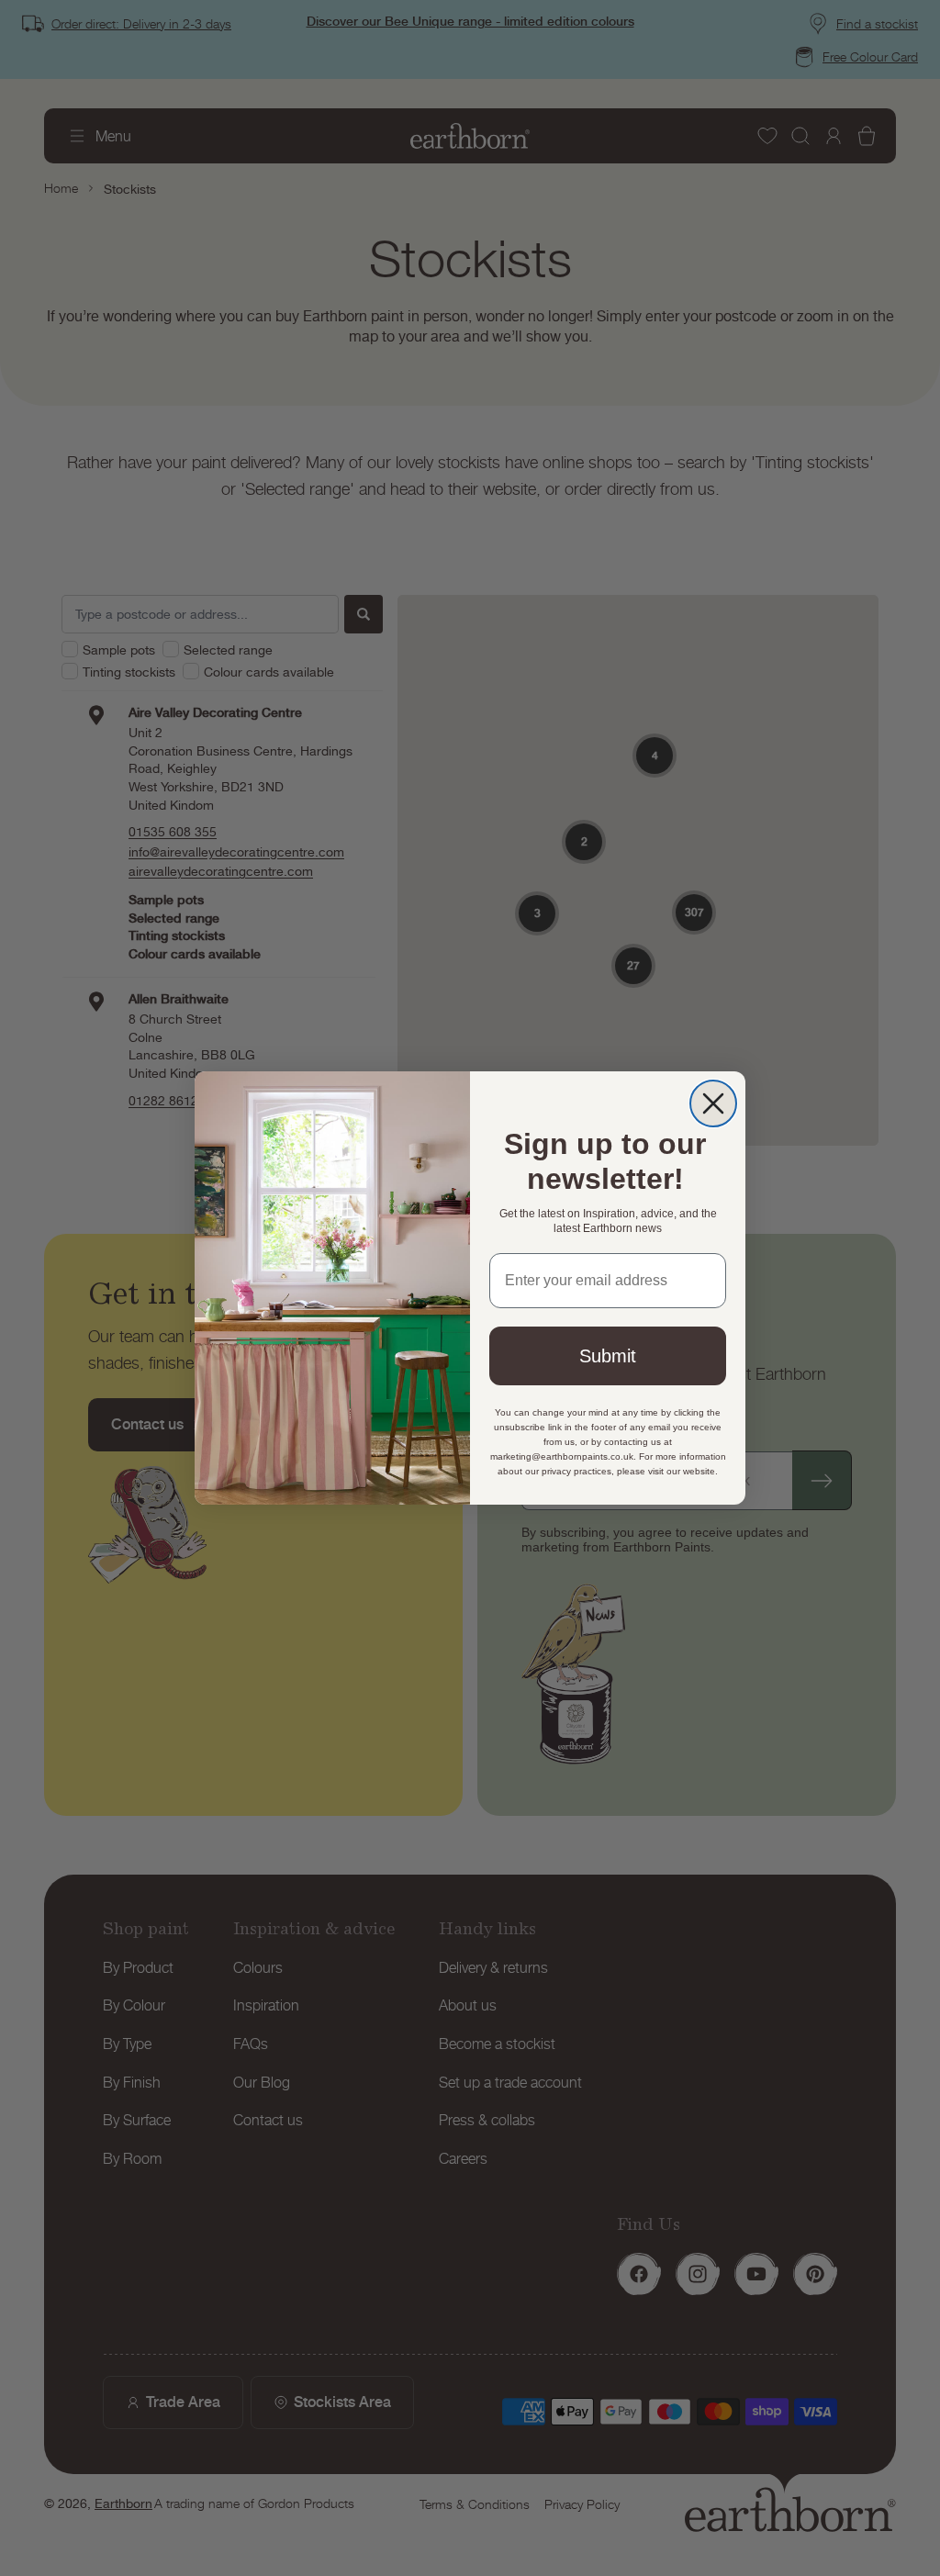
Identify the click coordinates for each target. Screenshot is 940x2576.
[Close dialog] (713, 1103)
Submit (608, 1356)
